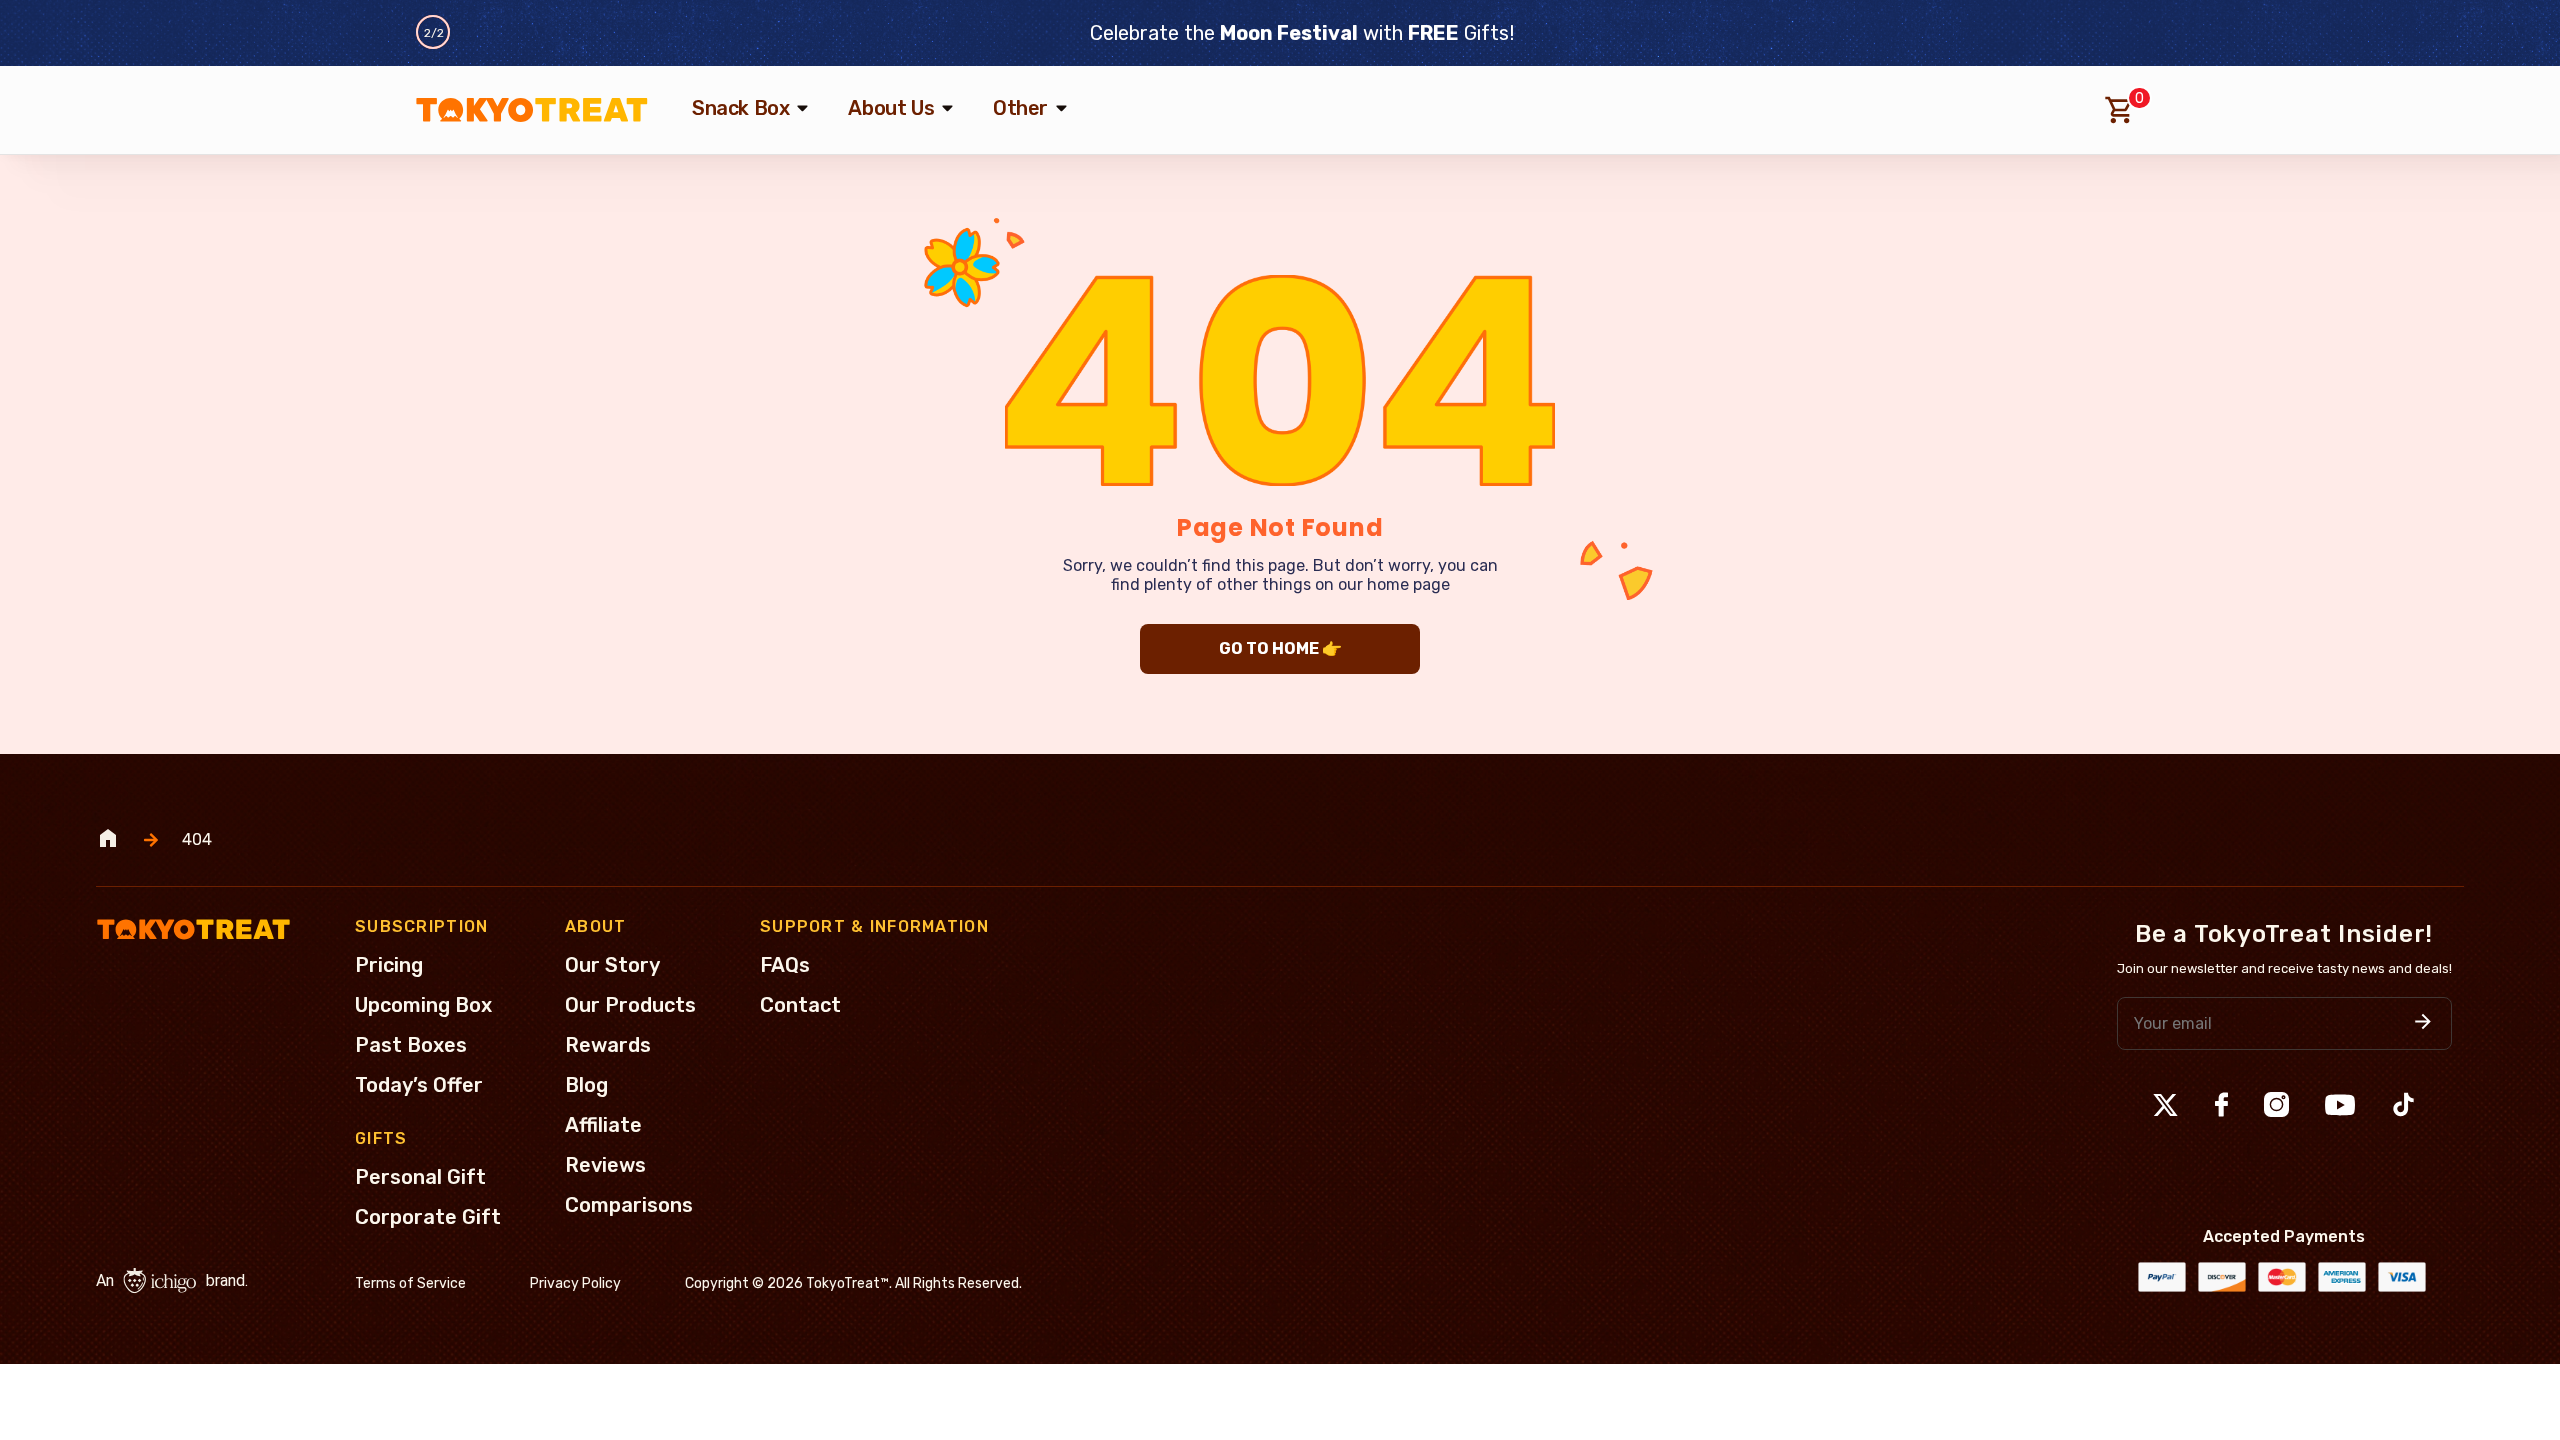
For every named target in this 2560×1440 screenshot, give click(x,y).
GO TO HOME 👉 (1280, 648)
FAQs (785, 965)
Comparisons (629, 1205)
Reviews (605, 1165)
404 (197, 840)
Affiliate (603, 1125)
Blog (586, 1085)
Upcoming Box (423, 1005)
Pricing (389, 965)
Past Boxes (411, 1045)
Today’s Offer (419, 1085)
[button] (2423, 1023)
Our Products (630, 1005)
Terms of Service (410, 1283)
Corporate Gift (428, 1217)
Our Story (612, 965)
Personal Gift (420, 1177)
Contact (800, 1005)
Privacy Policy (575, 1283)
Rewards (608, 1045)
